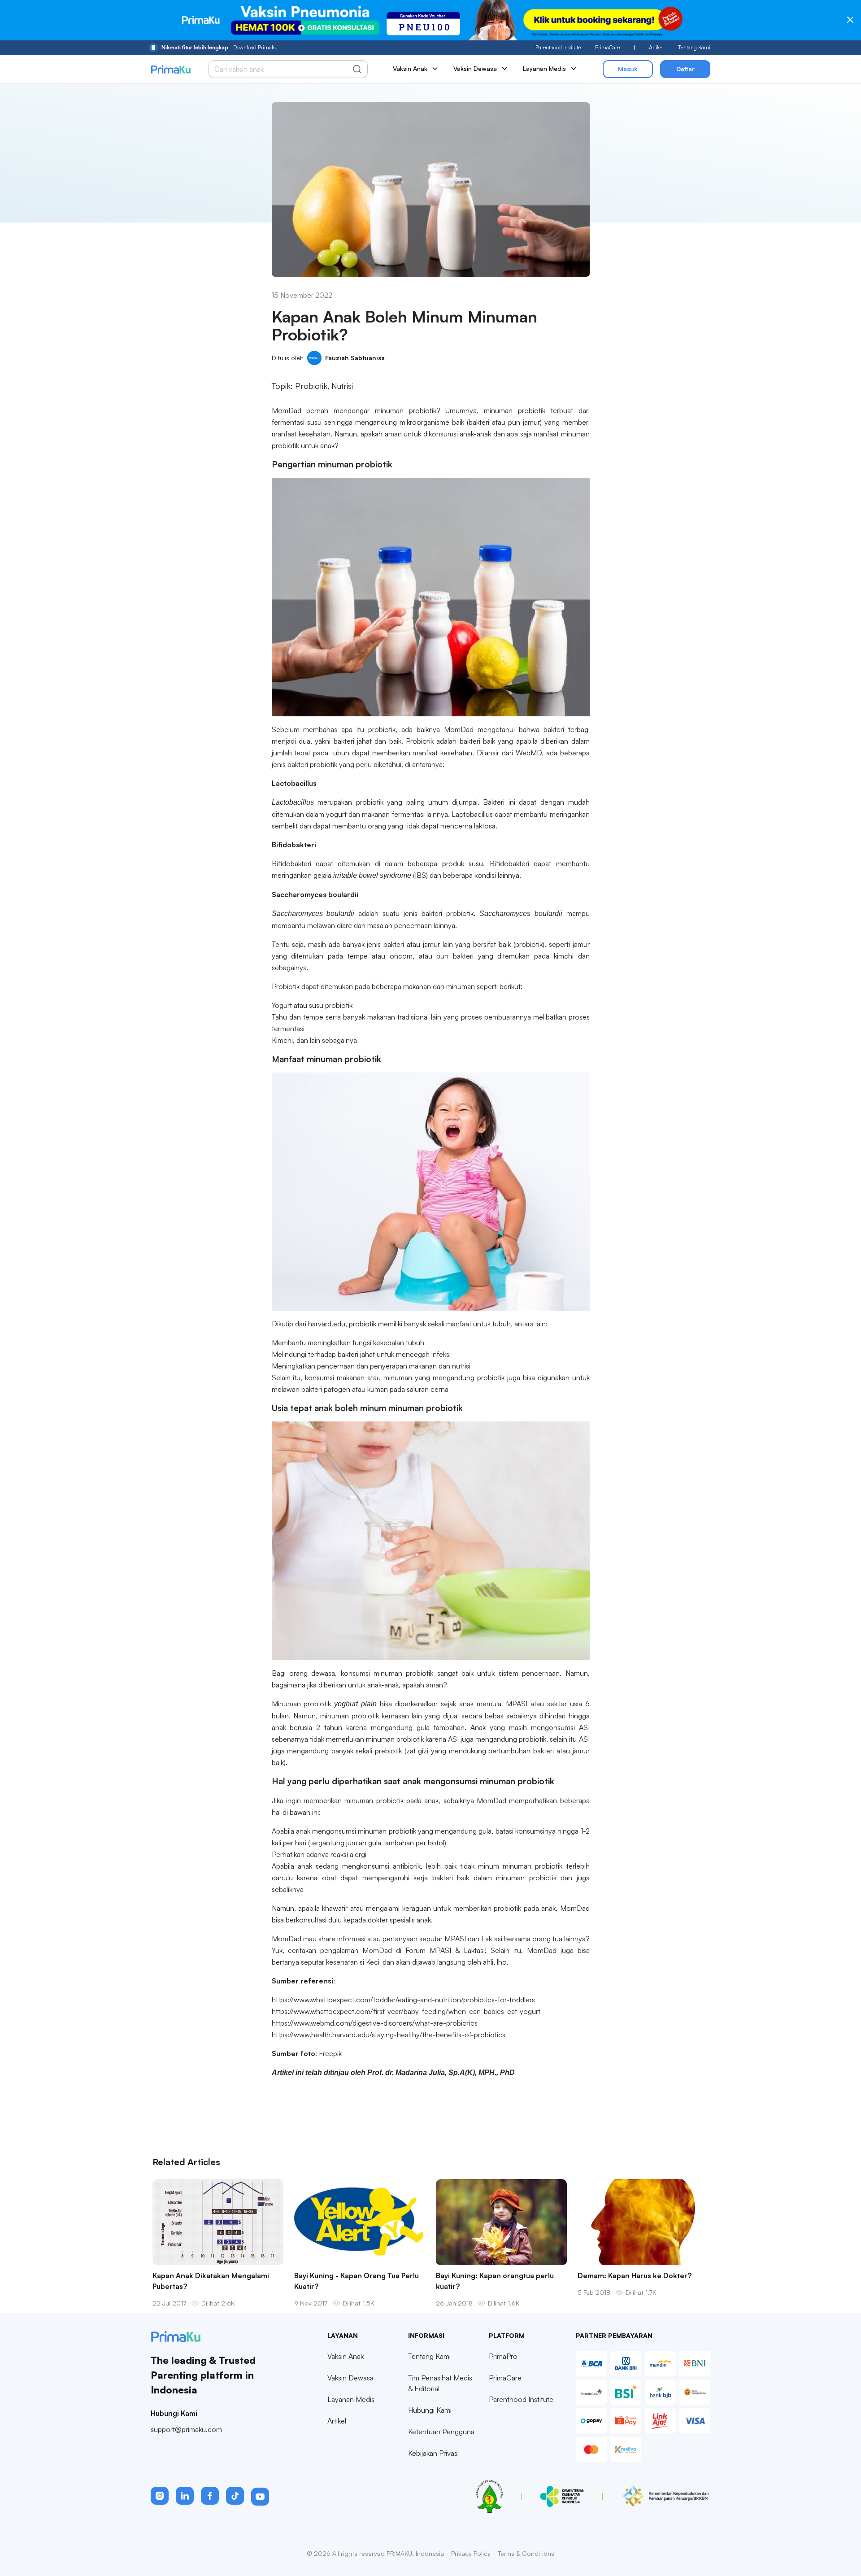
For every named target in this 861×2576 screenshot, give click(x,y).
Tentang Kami (694, 47)
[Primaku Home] (171, 69)
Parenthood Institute (558, 47)
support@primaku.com (186, 2429)
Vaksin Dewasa (350, 2378)
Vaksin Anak (346, 2356)
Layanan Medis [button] (544, 68)
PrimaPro (503, 2356)
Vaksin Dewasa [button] (475, 68)
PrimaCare (607, 47)
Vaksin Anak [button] (410, 68)
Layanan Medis (351, 2399)
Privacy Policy (471, 2553)
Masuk (628, 69)
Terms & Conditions (526, 2553)
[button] (160, 2496)
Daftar (685, 69)
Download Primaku (220, 47)
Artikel (656, 47)
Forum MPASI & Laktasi (445, 1950)
